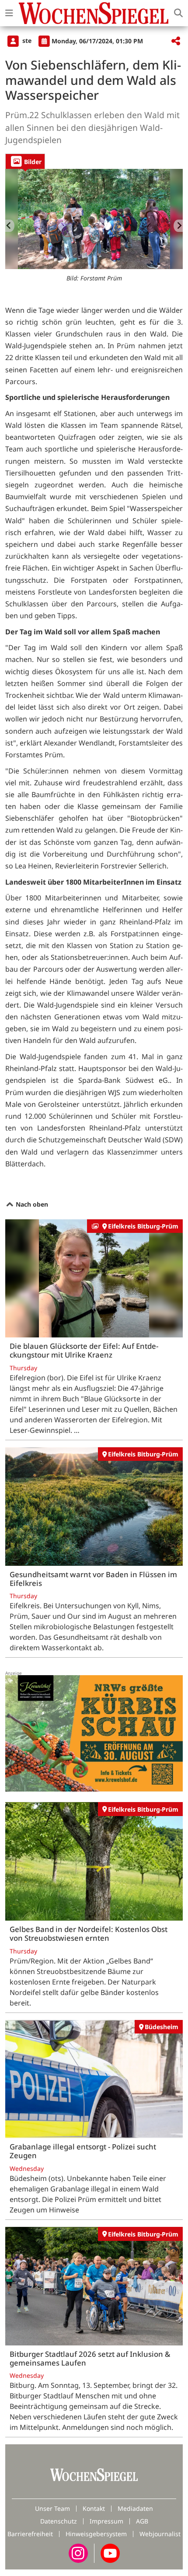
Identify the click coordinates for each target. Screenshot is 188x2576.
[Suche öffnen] (178, 13)
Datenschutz (59, 2521)
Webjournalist (160, 2534)
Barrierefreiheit (30, 2534)
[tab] (25, 161)
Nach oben (31, 1204)
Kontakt (94, 2508)
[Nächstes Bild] (178, 226)
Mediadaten (135, 2508)
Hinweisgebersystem (96, 2534)
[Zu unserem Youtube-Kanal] (110, 2553)
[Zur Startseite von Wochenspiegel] (94, 13)
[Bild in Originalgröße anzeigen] (94, 219)
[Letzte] (10, 226)
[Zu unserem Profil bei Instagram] (78, 2553)
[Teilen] (176, 41)
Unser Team (52, 2508)
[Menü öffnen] (9, 13)
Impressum (106, 2521)
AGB (142, 2521)
